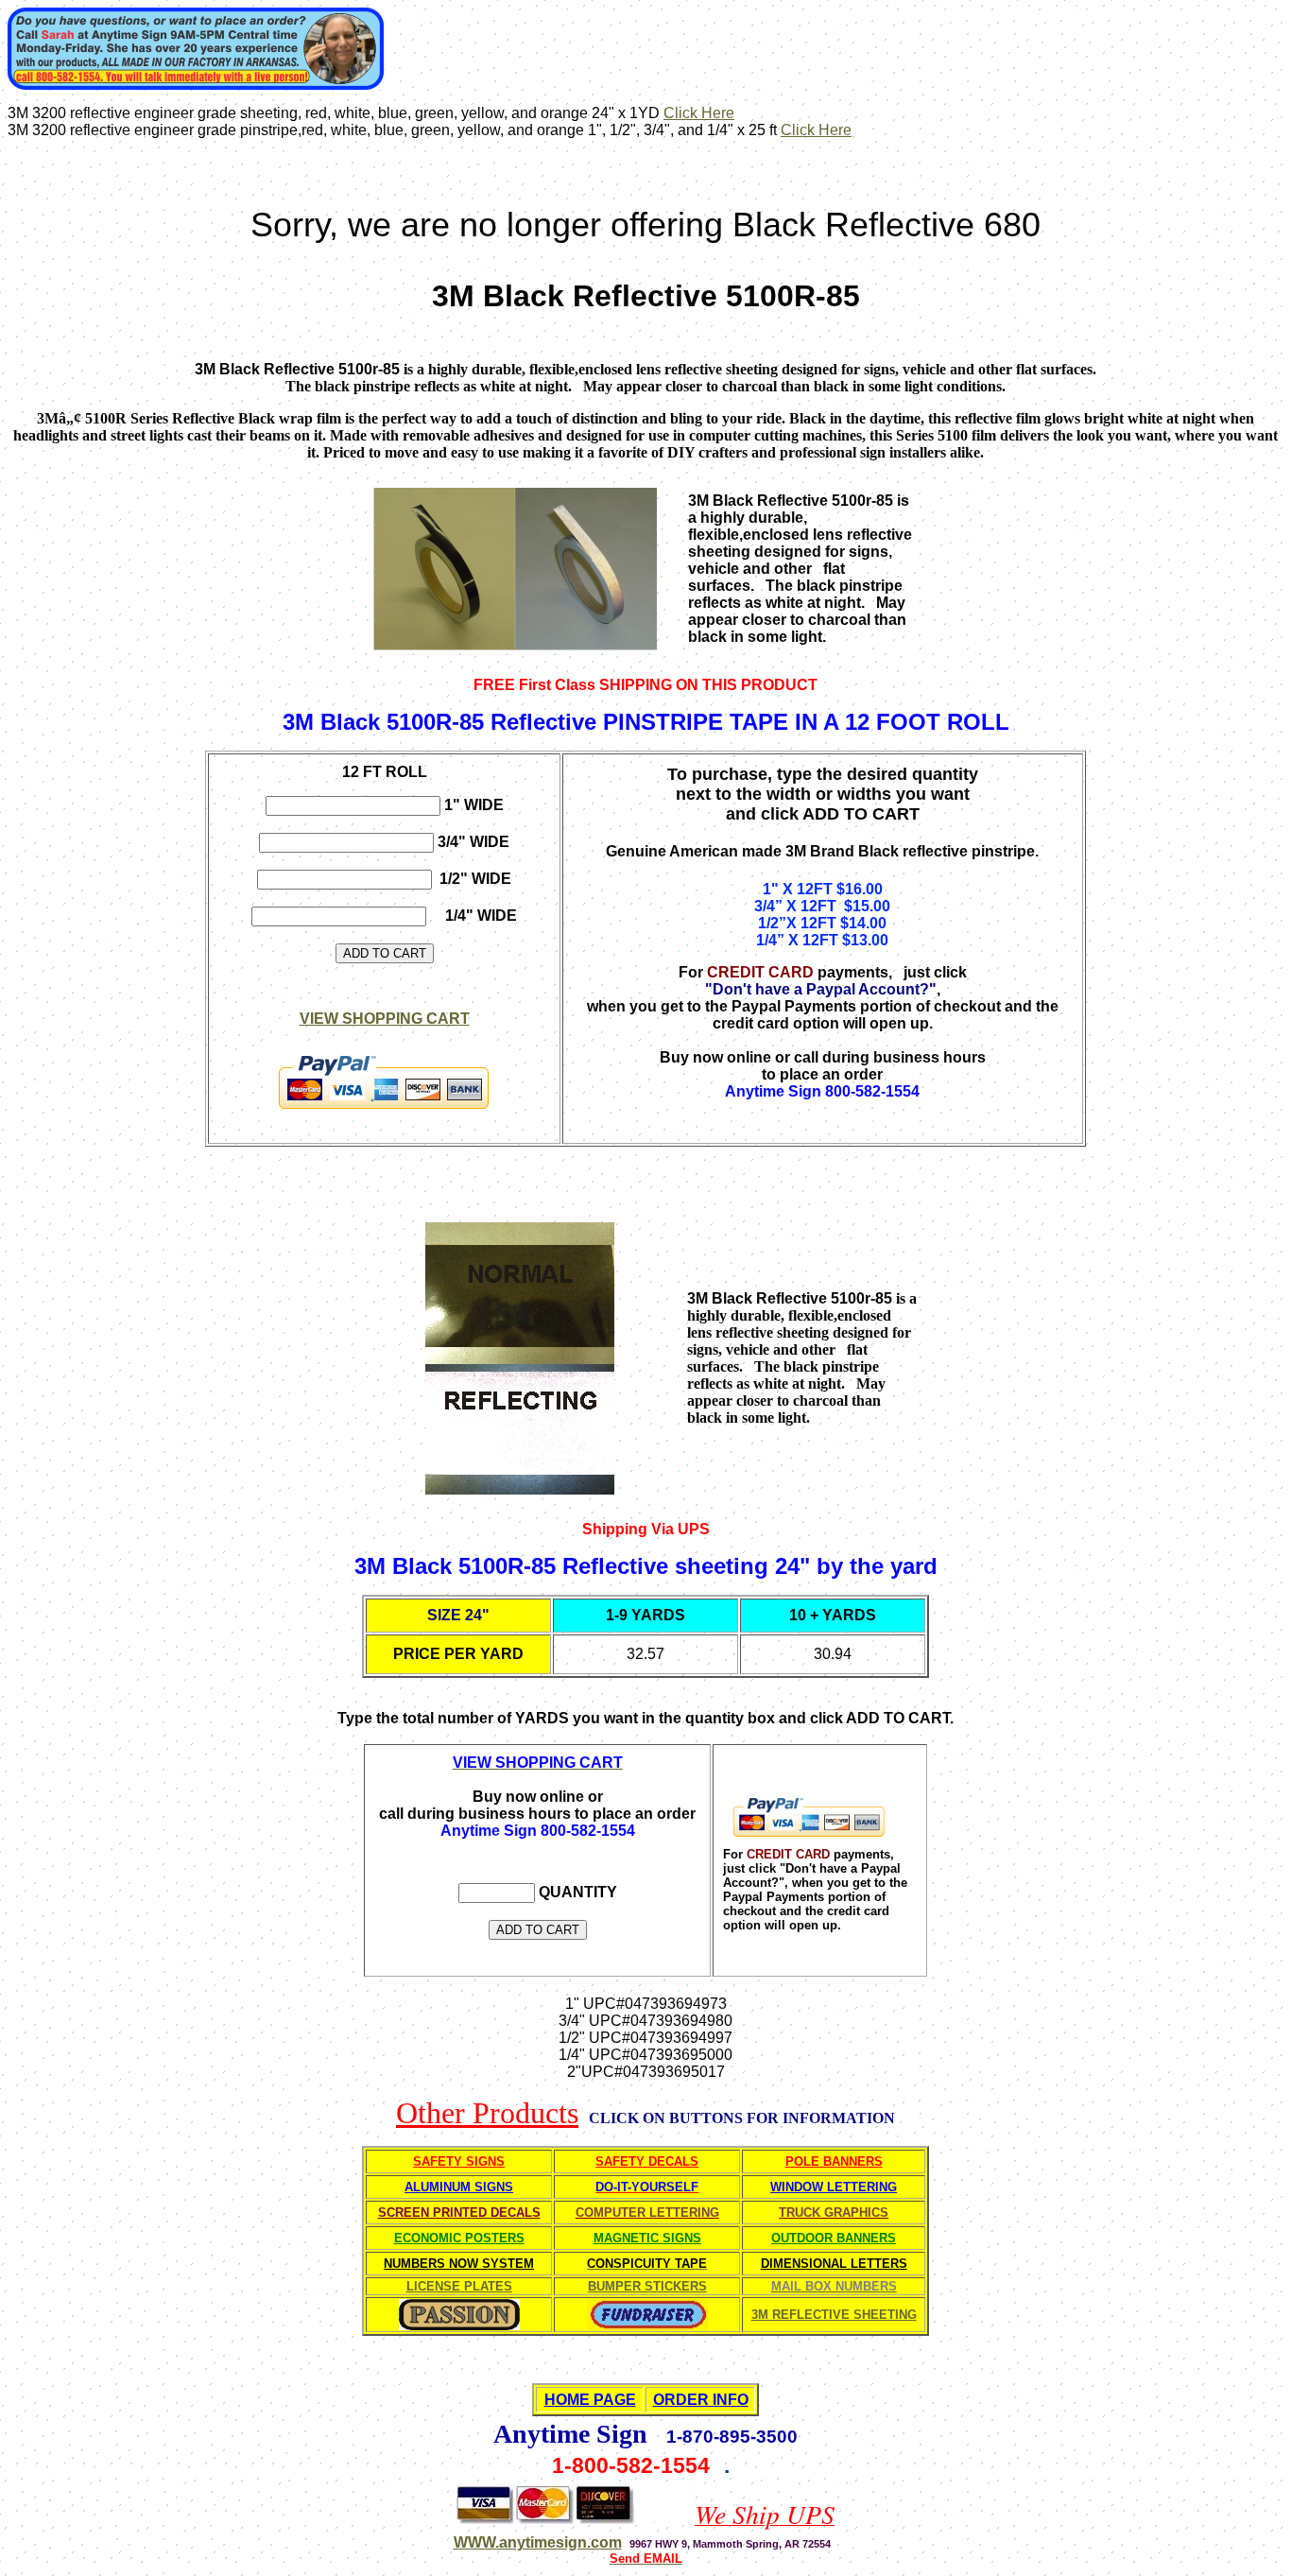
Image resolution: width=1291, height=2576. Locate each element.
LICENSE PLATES (459, 2286)
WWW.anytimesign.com (538, 2542)
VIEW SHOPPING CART (385, 1019)
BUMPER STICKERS (647, 2286)
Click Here (699, 113)
